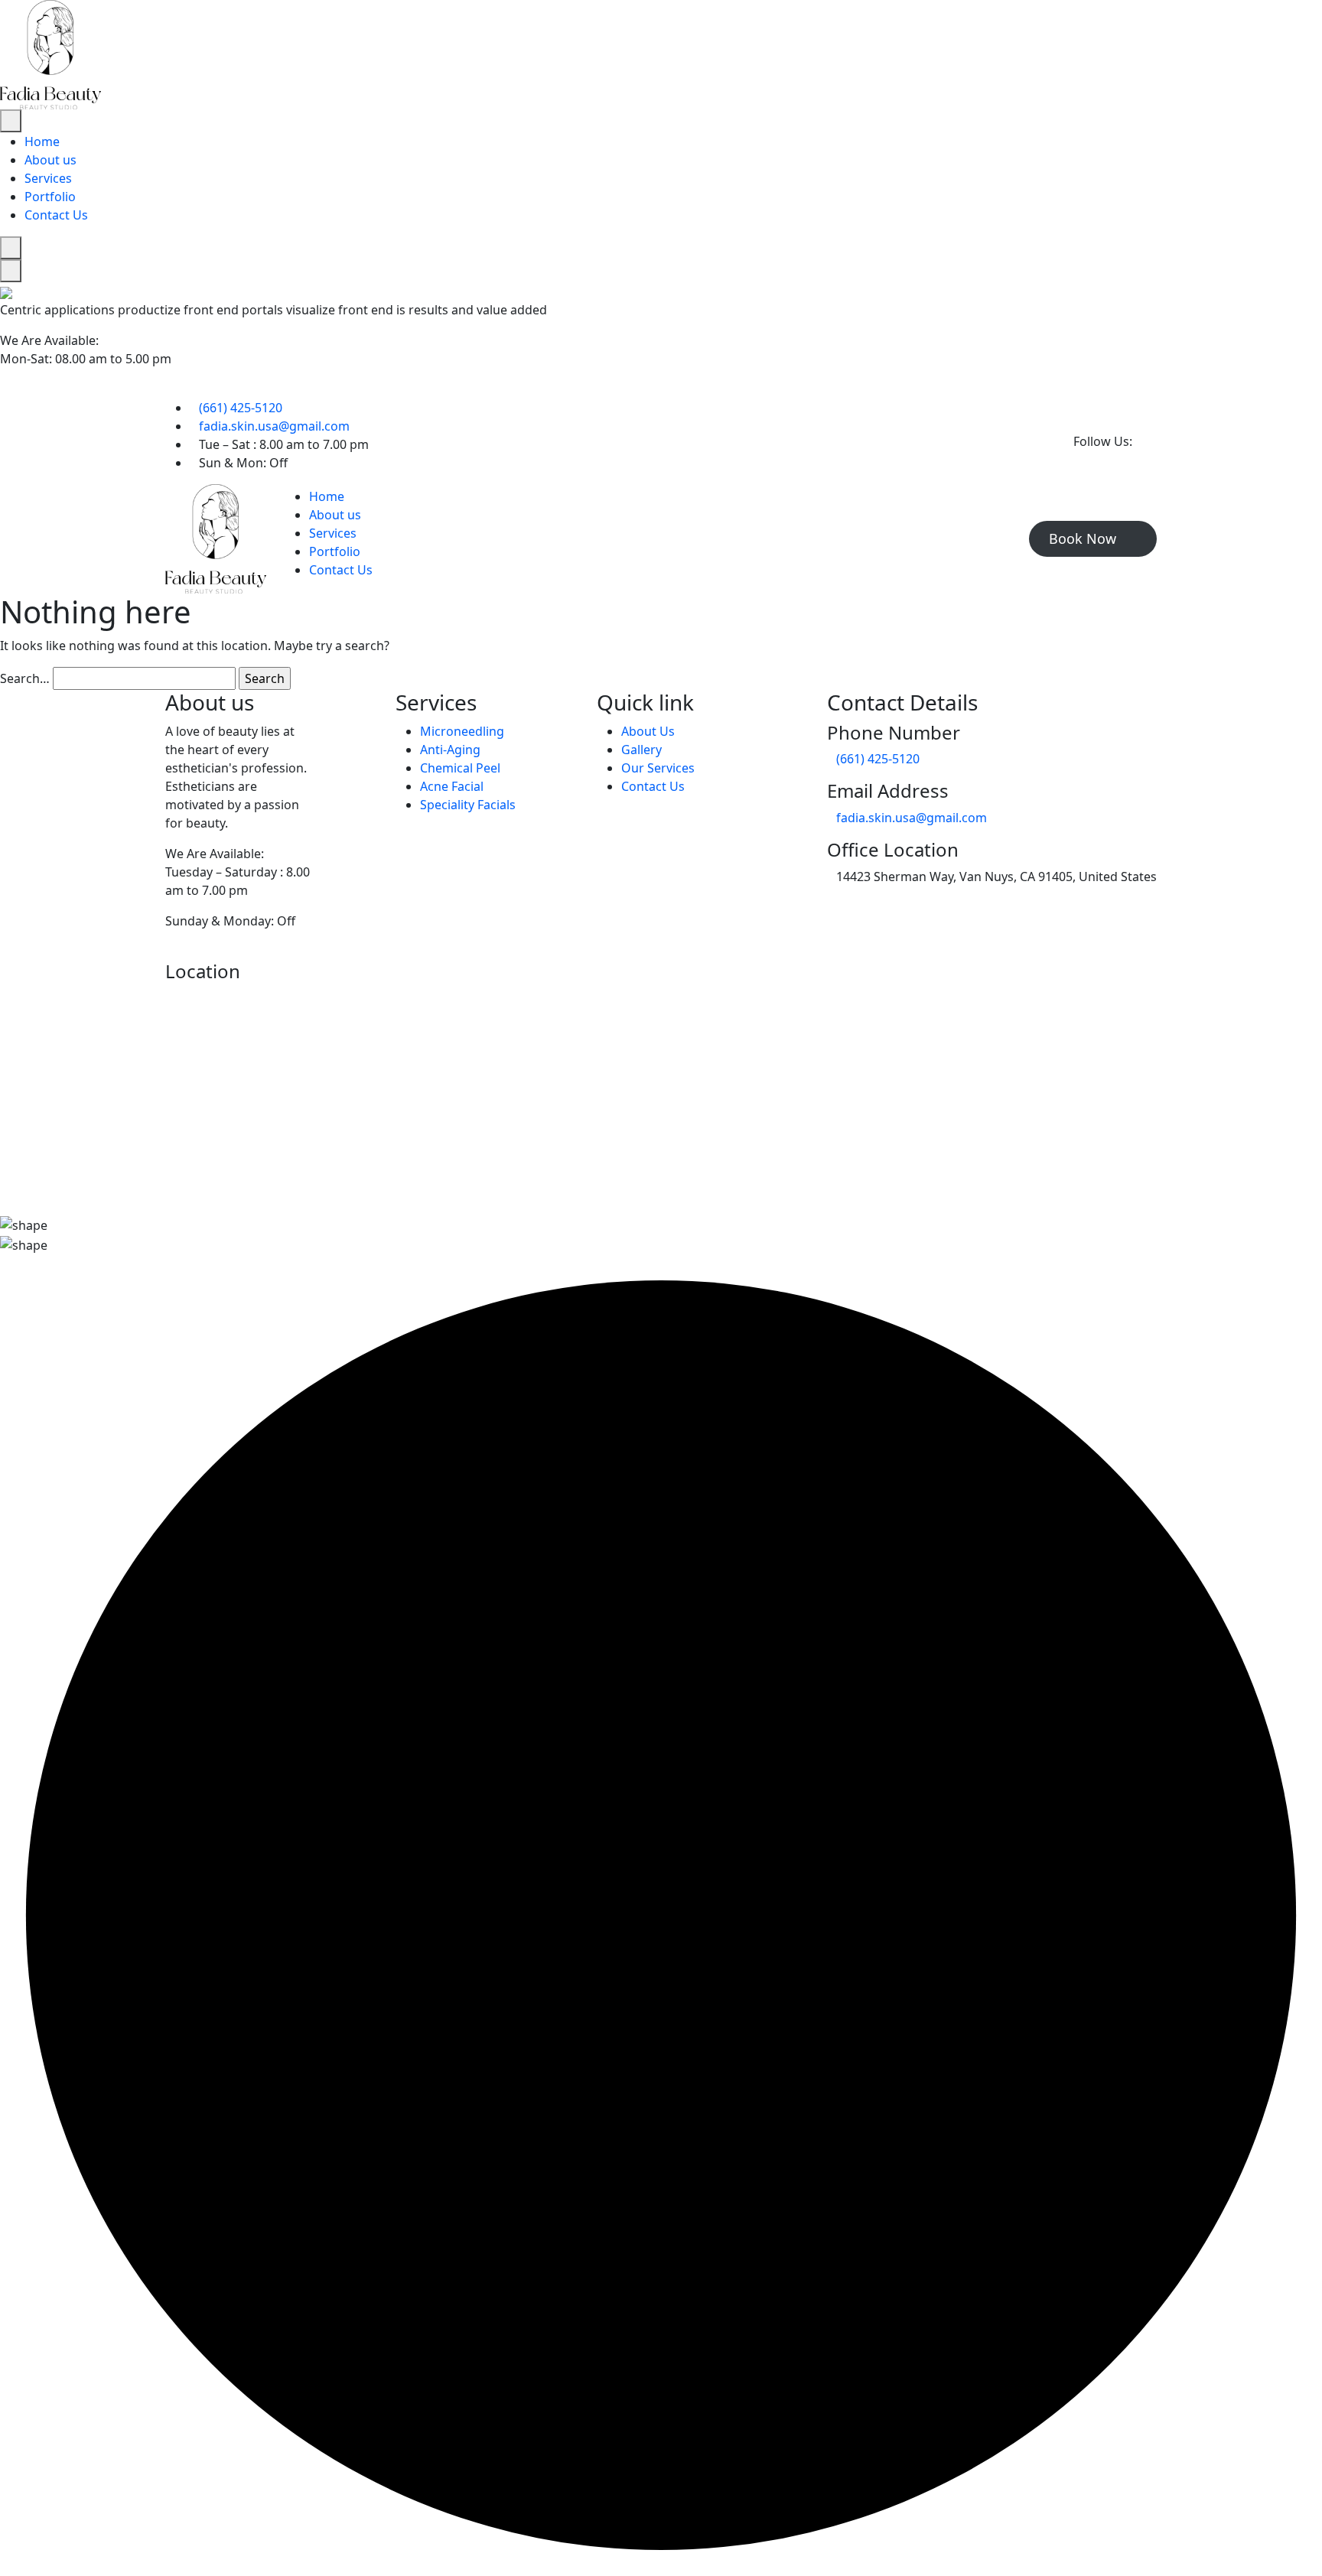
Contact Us (56, 215)
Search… (25, 678)
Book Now (1084, 538)
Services (48, 178)
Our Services (658, 768)
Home (42, 141)
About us (50, 160)
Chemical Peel (460, 768)
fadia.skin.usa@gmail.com (274, 426)
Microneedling (462, 731)
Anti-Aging (450, 750)
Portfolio (50, 197)
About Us (648, 731)
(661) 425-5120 (241, 408)
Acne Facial (452, 786)
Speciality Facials (468, 805)
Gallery (641, 750)
